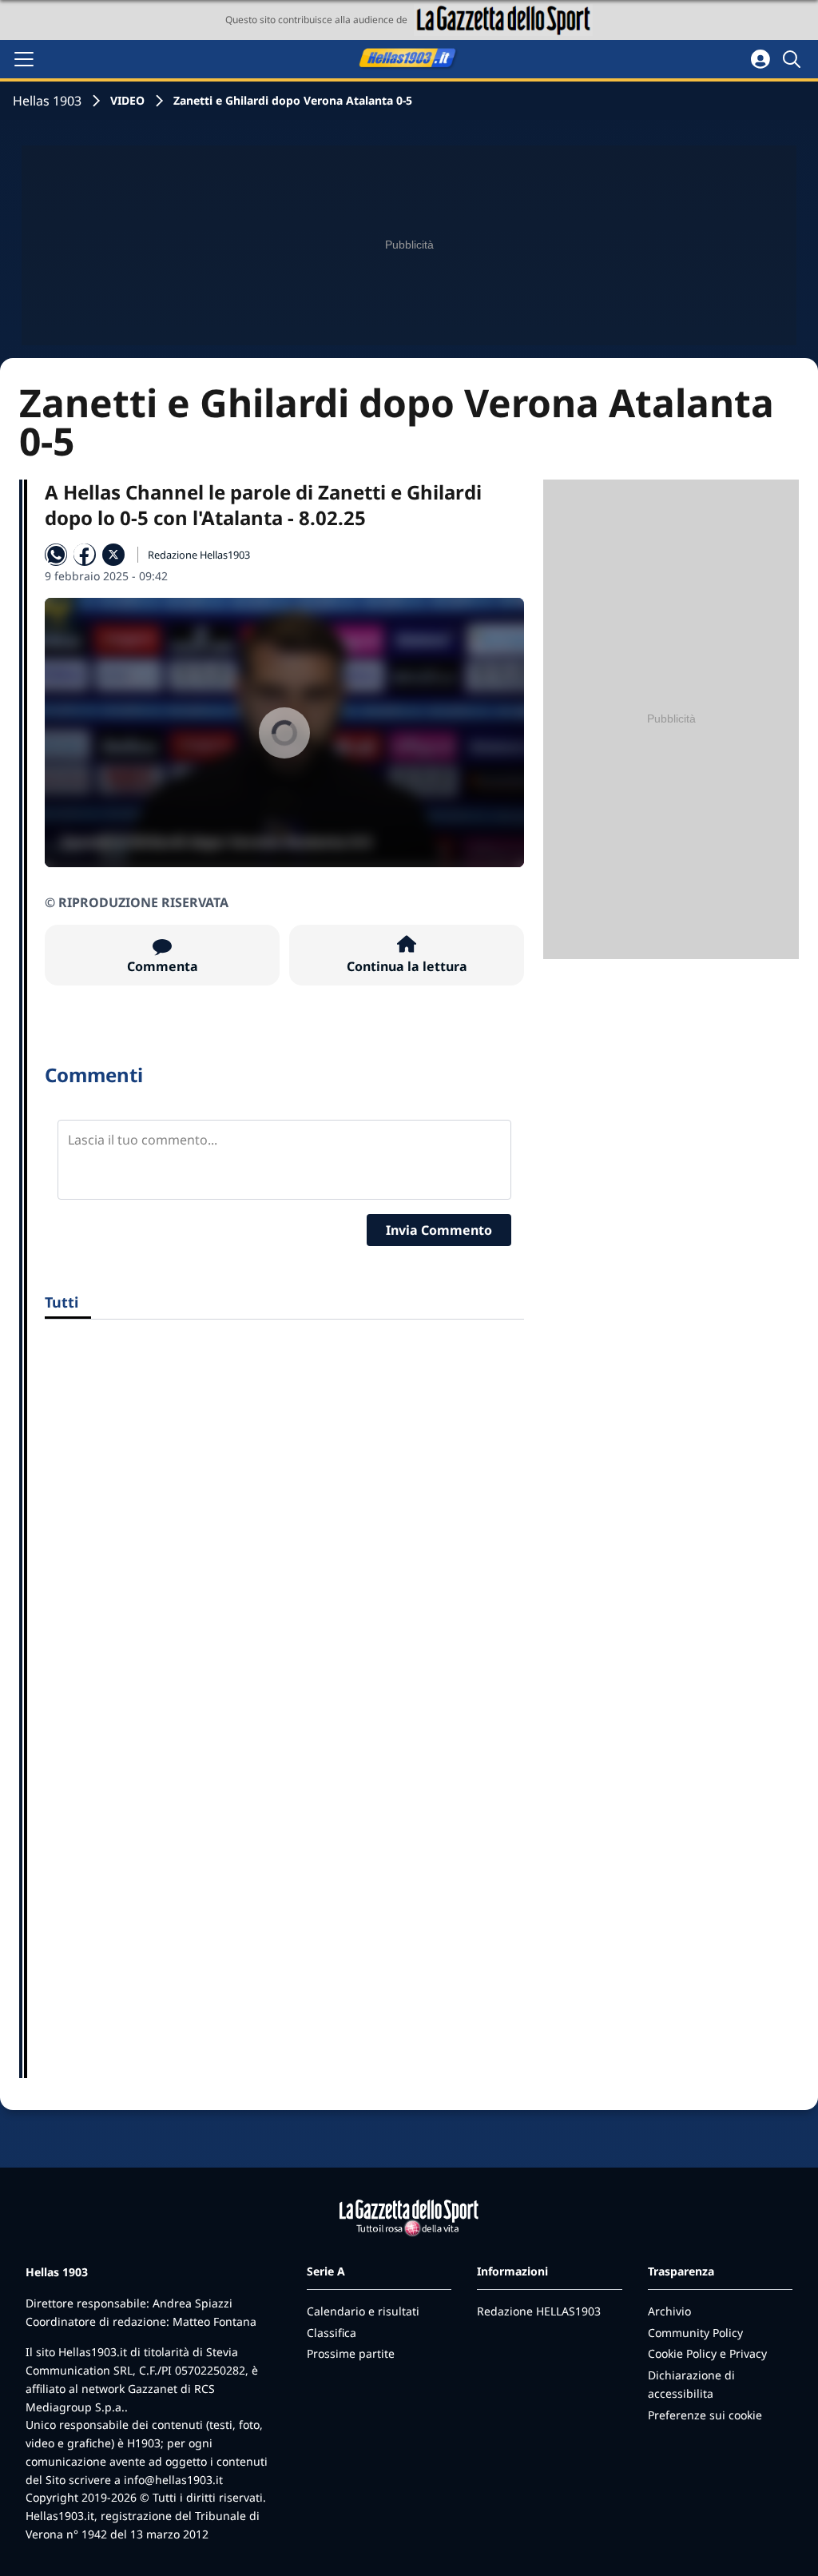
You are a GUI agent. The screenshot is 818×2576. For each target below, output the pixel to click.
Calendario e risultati (363, 2311)
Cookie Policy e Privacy (707, 2353)
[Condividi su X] (113, 555)
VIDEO (127, 100)
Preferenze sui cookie (705, 2415)
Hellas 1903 (47, 101)
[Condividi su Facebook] (85, 555)
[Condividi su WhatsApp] (56, 555)
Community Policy (695, 2333)
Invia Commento (439, 1230)
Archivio (669, 2311)
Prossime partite (351, 2353)
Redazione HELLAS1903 (539, 2311)
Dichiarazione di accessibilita (691, 2384)
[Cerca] (794, 59)
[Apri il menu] (24, 59)
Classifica (332, 2333)
